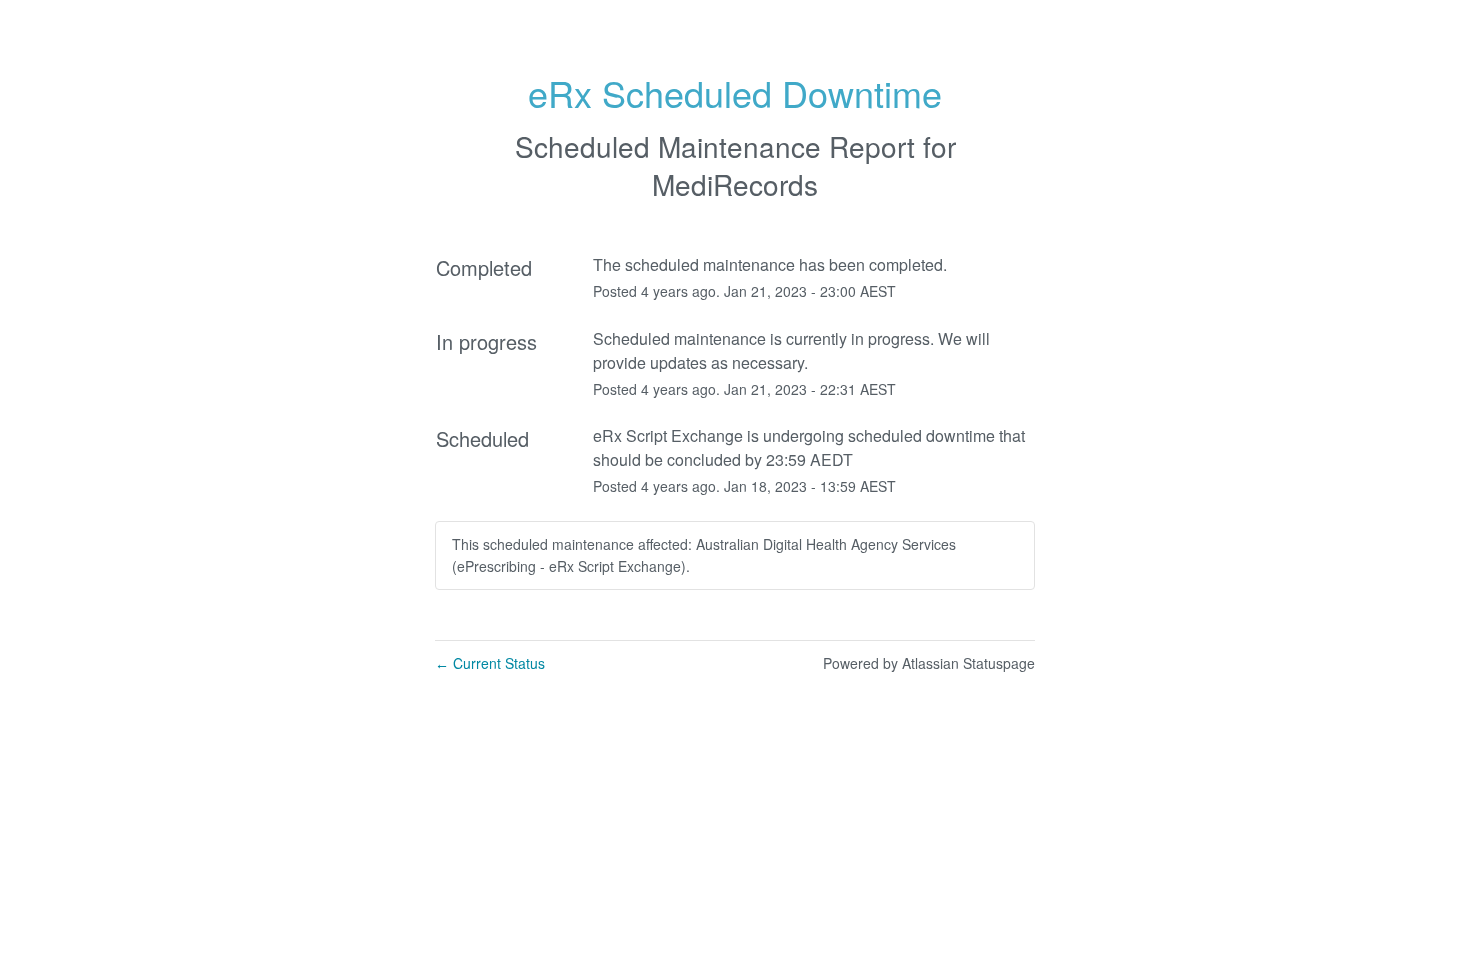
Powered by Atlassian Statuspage (929, 663)
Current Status (490, 663)
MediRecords (735, 184)
